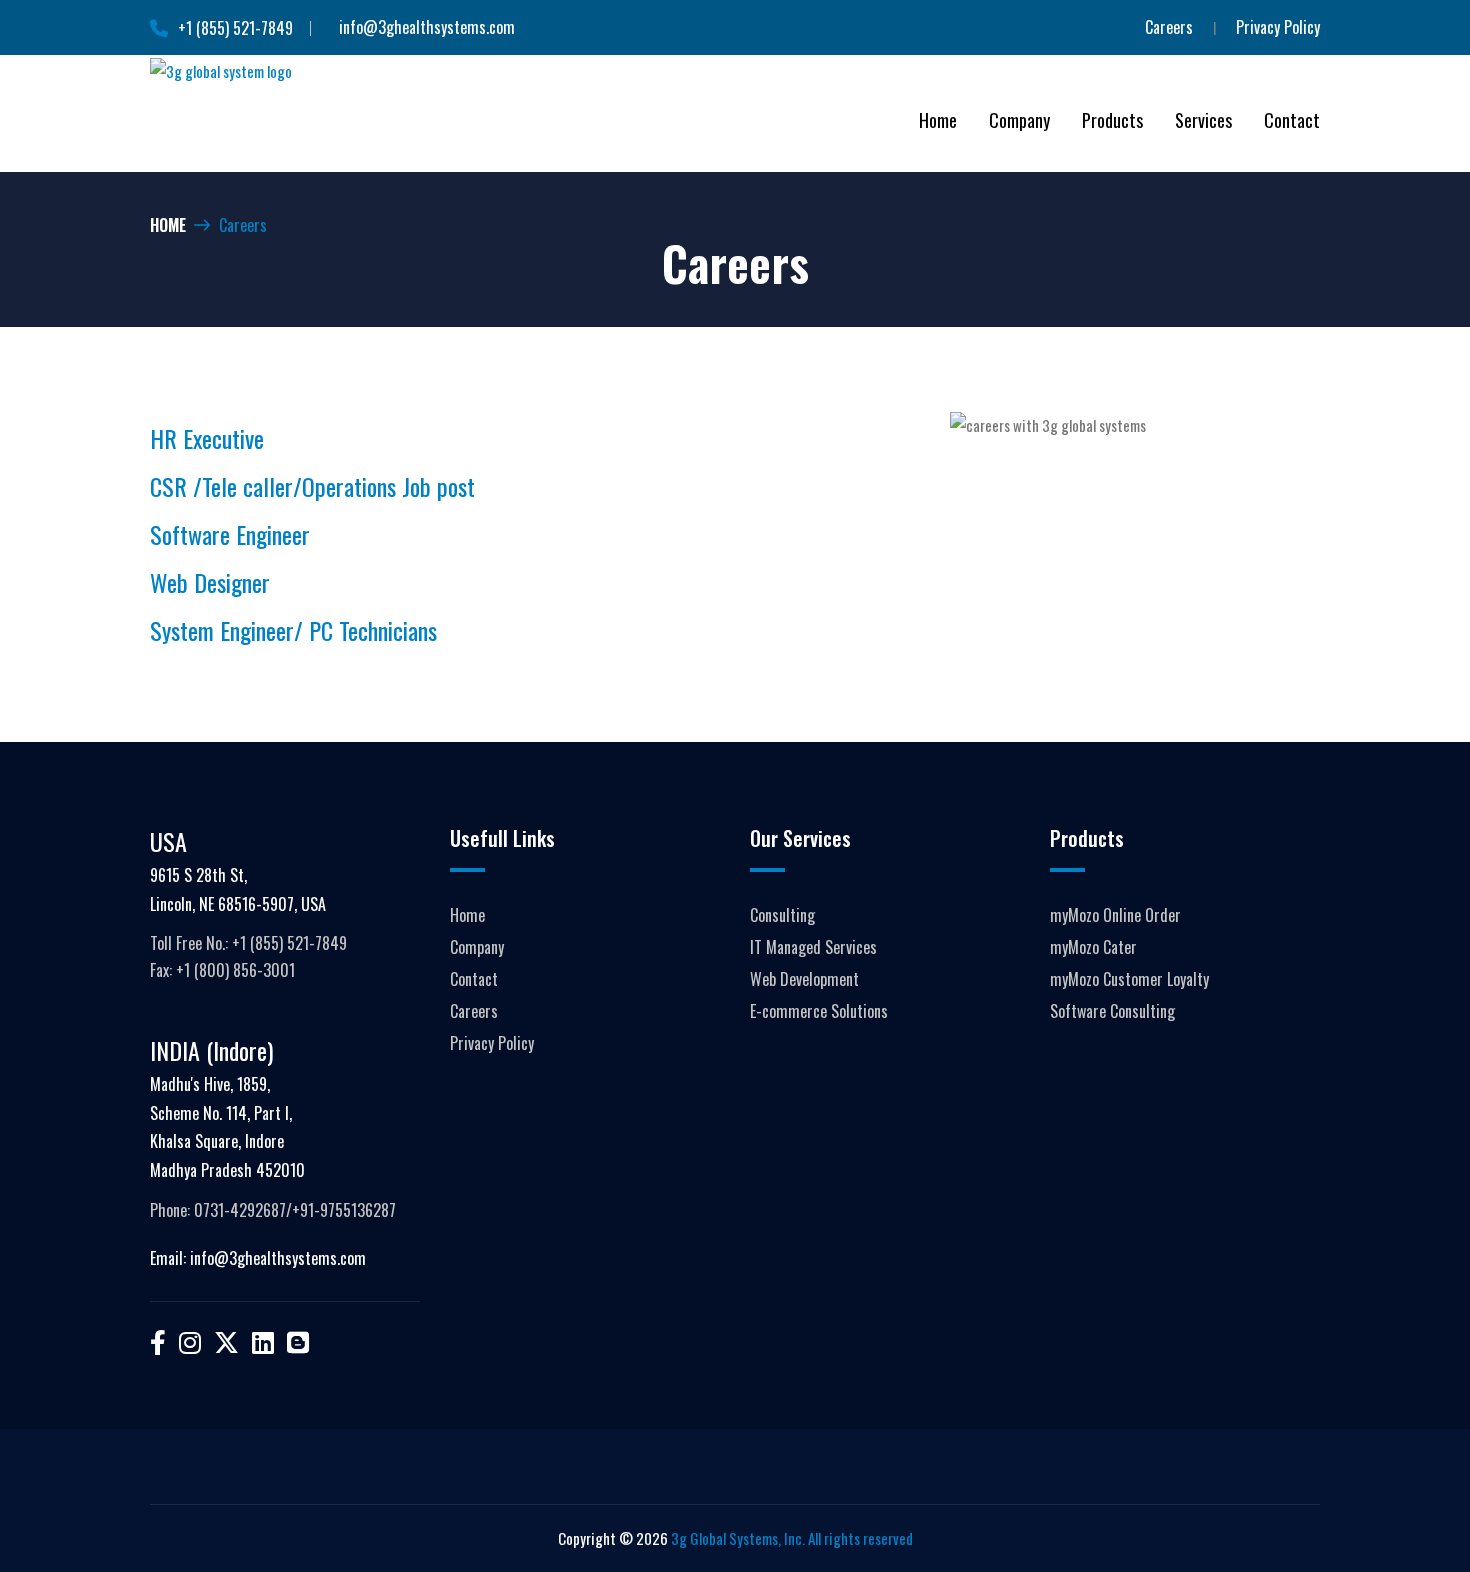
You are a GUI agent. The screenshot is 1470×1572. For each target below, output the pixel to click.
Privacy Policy (1278, 27)
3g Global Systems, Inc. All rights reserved (792, 1538)
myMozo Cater (1093, 947)
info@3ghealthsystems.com (427, 27)
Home (168, 225)
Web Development (804, 979)
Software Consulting (1112, 1011)
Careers (1169, 27)
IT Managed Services (813, 947)
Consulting (782, 915)
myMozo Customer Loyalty (1129, 979)
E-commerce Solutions (819, 1011)
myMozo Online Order (1115, 915)
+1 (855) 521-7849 (235, 28)
